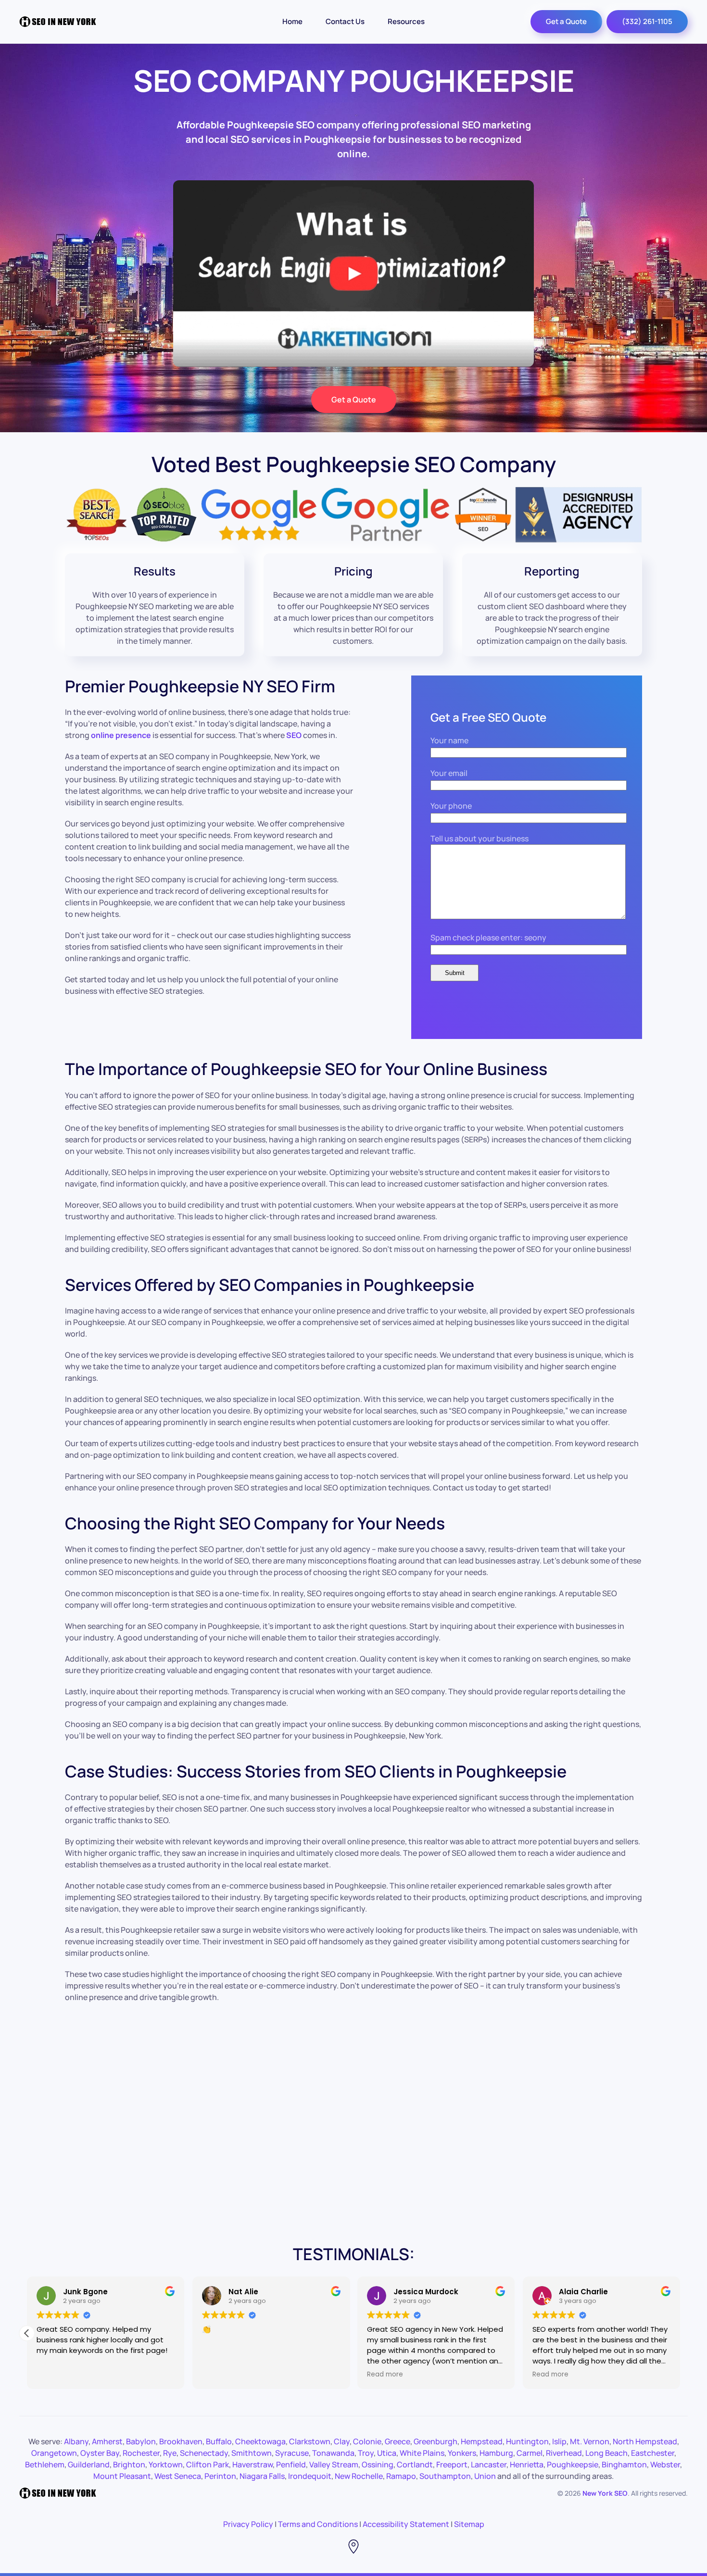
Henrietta (527, 2464)
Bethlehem (45, 2464)
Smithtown (252, 2453)
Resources (406, 21)
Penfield (291, 2464)
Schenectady (204, 2453)
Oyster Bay (100, 2453)
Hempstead (482, 2441)
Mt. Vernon (590, 2441)
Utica (387, 2453)
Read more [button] (394, 2375)
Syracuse (292, 2453)
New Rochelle (359, 2476)
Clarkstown (310, 2441)
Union (485, 2476)
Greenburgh (436, 2441)
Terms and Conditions (318, 2524)
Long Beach (606, 2453)
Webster (665, 2464)
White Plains (422, 2453)
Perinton (220, 2476)
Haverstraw (252, 2464)
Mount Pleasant (122, 2476)
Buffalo (219, 2441)
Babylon (141, 2441)
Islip (559, 2441)
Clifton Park (208, 2464)
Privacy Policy (248, 2524)
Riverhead (564, 2453)
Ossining (378, 2464)
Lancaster (489, 2464)
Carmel (530, 2453)
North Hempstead (645, 2441)
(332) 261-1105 (647, 21)
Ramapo (401, 2476)
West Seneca (178, 2476)
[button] (680, 2333)
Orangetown (54, 2453)
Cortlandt (415, 2464)
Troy (366, 2453)
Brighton (129, 2464)
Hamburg (496, 2453)
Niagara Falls (262, 2476)
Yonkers (462, 2453)
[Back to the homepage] (58, 22)
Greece (398, 2441)
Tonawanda (333, 2453)
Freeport (452, 2464)
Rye (170, 2453)
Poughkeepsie (573, 2464)
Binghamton (624, 2464)
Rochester (141, 2453)
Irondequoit (310, 2476)
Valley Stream (334, 2464)
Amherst (107, 2441)
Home (292, 21)
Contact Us (345, 21)
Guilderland (89, 2464)
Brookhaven (181, 2441)
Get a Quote (566, 21)
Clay (342, 2441)
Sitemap (469, 2524)
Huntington (527, 2441)
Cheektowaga (260, 2441)
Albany (76, 2441)
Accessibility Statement (406, 2524)
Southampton (445, 2476)
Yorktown (166, 2464)
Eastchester (653, 2453)
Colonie (367, 2441)
